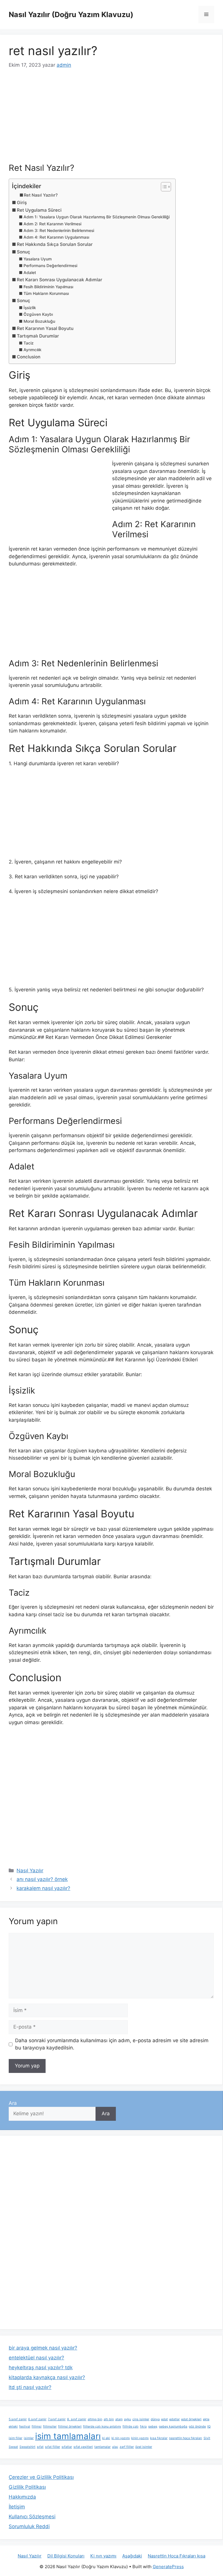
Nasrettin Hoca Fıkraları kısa (177, 2556)
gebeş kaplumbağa (173, 2427)
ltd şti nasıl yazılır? (30, 2387)
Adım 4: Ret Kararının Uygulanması (56, 237)
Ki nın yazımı (103, 2556)
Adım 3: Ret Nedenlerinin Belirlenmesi (59, 231)
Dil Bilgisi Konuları (66, 2556)
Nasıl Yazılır (30, 1871)
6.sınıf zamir (37, 2419)
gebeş (153, 2427)
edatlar (175, 2419)
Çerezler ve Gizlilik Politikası (41, 2477)
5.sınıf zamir (18, 2419)
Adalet (30, 273)
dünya (155, 2419)
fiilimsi (37, 2427)
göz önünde (197, 2427)
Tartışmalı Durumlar (38, 336)
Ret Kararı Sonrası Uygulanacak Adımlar (60, 280)
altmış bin (95, 2419)
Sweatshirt (27, 2447)
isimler (29, 2438)
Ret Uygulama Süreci (39, 210)
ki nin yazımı (121, 2438)
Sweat (13, 2447)
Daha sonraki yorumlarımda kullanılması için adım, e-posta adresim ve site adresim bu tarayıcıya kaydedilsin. (112, 2044)
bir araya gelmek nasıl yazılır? (43, 2348)
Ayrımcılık (33, 350)
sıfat (40, 2447)
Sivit (207, 2438)
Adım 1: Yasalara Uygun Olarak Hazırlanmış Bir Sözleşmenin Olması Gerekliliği (97, 217)
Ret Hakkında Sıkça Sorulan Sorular (55, 244)
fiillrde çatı (131, 2427)
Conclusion (29, 357)
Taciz (29, 343)
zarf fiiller (127, 2447)
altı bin (109, 2419)
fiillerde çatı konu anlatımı (102, 2427)
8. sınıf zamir (77, 2419)
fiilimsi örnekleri (70, 2427)
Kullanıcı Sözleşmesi (32, 2517)
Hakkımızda (22, 2497)
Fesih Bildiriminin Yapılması (48, 287)
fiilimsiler (50, 2427)
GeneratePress (168, 2567)
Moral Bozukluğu (39, 321)
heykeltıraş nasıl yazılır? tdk (41, 2368)
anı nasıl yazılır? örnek (42, 1879)
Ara (13, 2103)
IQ (209, 2427)
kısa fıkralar (159, 2438)
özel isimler (144, 2447)
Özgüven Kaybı (38, 314)
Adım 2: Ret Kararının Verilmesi (52, 224)
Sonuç (24, 252)
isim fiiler (16, 2438)
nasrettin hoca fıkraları (186, 2438)
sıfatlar (67, 2447)
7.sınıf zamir (57, 2419)
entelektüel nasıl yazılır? (36, 2358)
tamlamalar (102, 2447)
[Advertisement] (111, 120)
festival (25, 2427)
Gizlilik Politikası (27, 2487)
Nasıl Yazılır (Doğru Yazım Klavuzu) (71, 14)
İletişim (17, 2507)
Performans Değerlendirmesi (50, 266)
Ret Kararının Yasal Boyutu (45, 328)
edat (164, 2419)
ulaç (115, 2447)
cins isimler (141, 2419)
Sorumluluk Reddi (29, 2526)
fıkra (143, 2427)
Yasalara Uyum (38, 259)
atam (119, 2419)
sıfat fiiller (53, 2447)
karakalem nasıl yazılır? (43, 1888)
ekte (206, 2419)
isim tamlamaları (68, 2436)
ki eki (106, 2438)
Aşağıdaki (132, 2556)
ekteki (13, 2427)
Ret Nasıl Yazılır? (41, 195)
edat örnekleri (191, 2419)
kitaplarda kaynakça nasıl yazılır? (47, 2377)
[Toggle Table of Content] (163, 187)
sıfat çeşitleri (83, 2447)
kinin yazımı (140, 2438)
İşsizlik (30, 308)
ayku (127, 2419)
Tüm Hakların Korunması (46, 293)
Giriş (22, 203)
